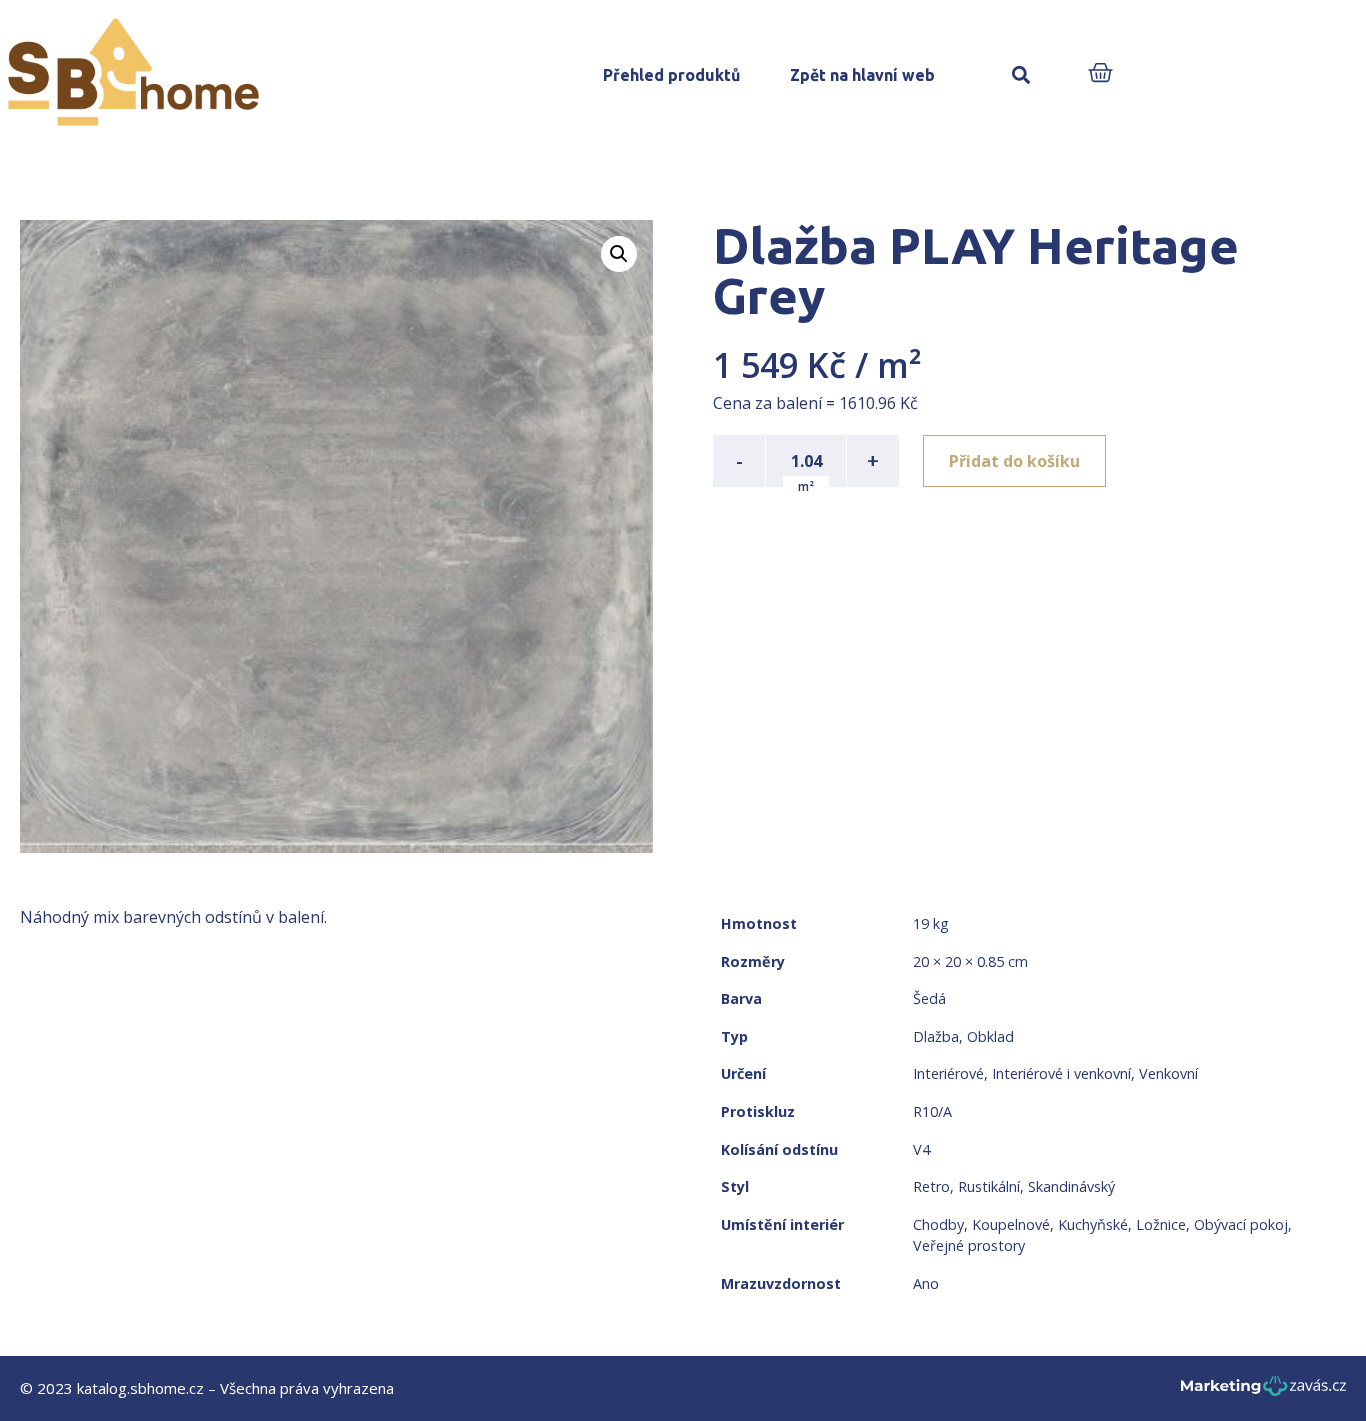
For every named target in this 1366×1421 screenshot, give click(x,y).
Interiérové (948, 1073)
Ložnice (1161, 1224)
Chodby (938, 1224)
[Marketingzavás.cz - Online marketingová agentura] (1263, 1391)
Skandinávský (1071, 1186)
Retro (931, 1186)
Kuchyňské (1093, 1224)
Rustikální (989, 1186)
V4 (921, 1149)
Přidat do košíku (1014, 461)
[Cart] (1100, 74)
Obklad (990, 1036)
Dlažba (936, 1036)
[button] (1021, 75)
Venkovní (1168, 1073)
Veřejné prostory (969, 1245)
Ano (926, 1283)
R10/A (932, 1111)
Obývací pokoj (1241, 1224)
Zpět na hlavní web (862, 75)
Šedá (929, 998)
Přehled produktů (671, 75)
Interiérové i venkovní (1061, 1073)
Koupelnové (1011, 1224)
